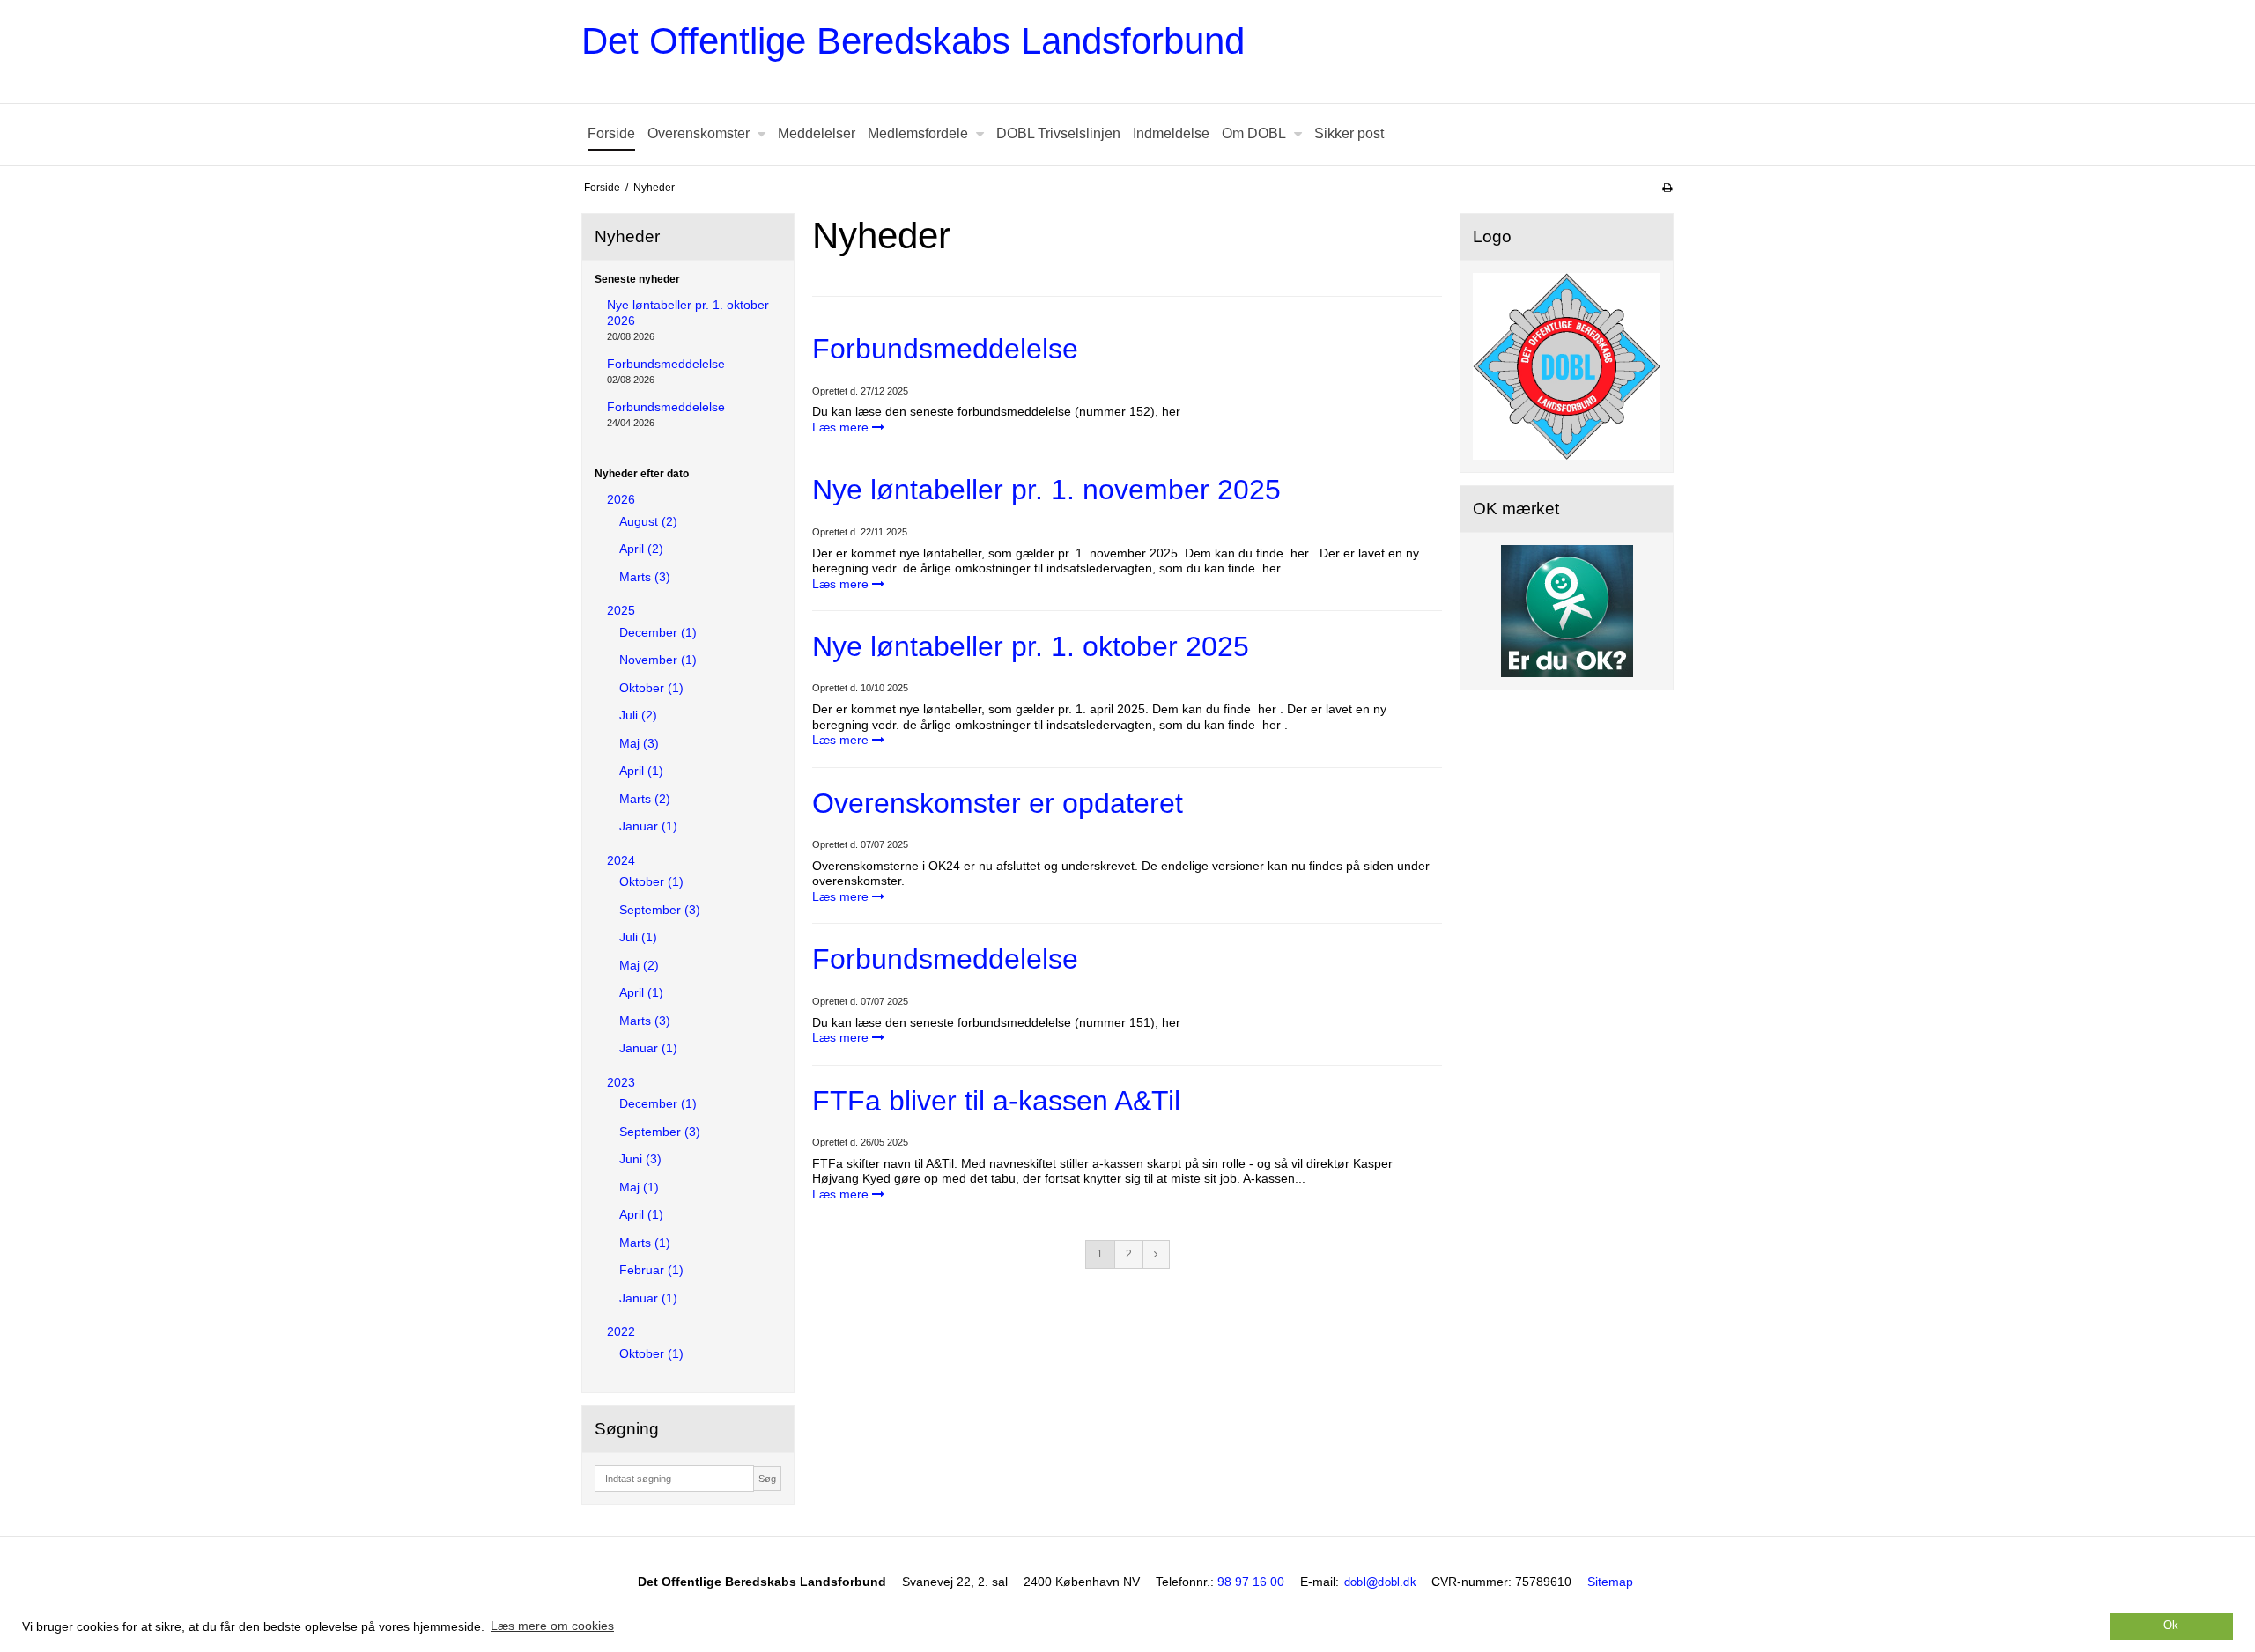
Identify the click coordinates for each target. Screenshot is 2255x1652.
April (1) (641, 771)
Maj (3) (639, 743)
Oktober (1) (651, 688)
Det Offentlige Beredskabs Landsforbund (913, 41)
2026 (621, 499)
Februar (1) (651, 1270)
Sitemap (1610, 1582)
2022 (621, 1331)
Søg (767, 1479)
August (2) (648, 521)
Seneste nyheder (637, 279)
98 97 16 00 (1251, 1582)
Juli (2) (638, 715)
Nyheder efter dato (642, 474)
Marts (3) (645, 577)
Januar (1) (648, 826)
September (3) (660, 910)
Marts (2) (645, 799)
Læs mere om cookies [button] (552, 1626)
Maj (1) (639, 1187)
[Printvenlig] (1667, 188)
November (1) (658, 660)
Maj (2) (639, 965)
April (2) (641, 549)
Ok (2171, 1626)
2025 (621, 610)
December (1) (658, 632)
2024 (621, 860)
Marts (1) (645, 1243)
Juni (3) (640, 1159)
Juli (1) (638, 937)
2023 (621, 1082)
